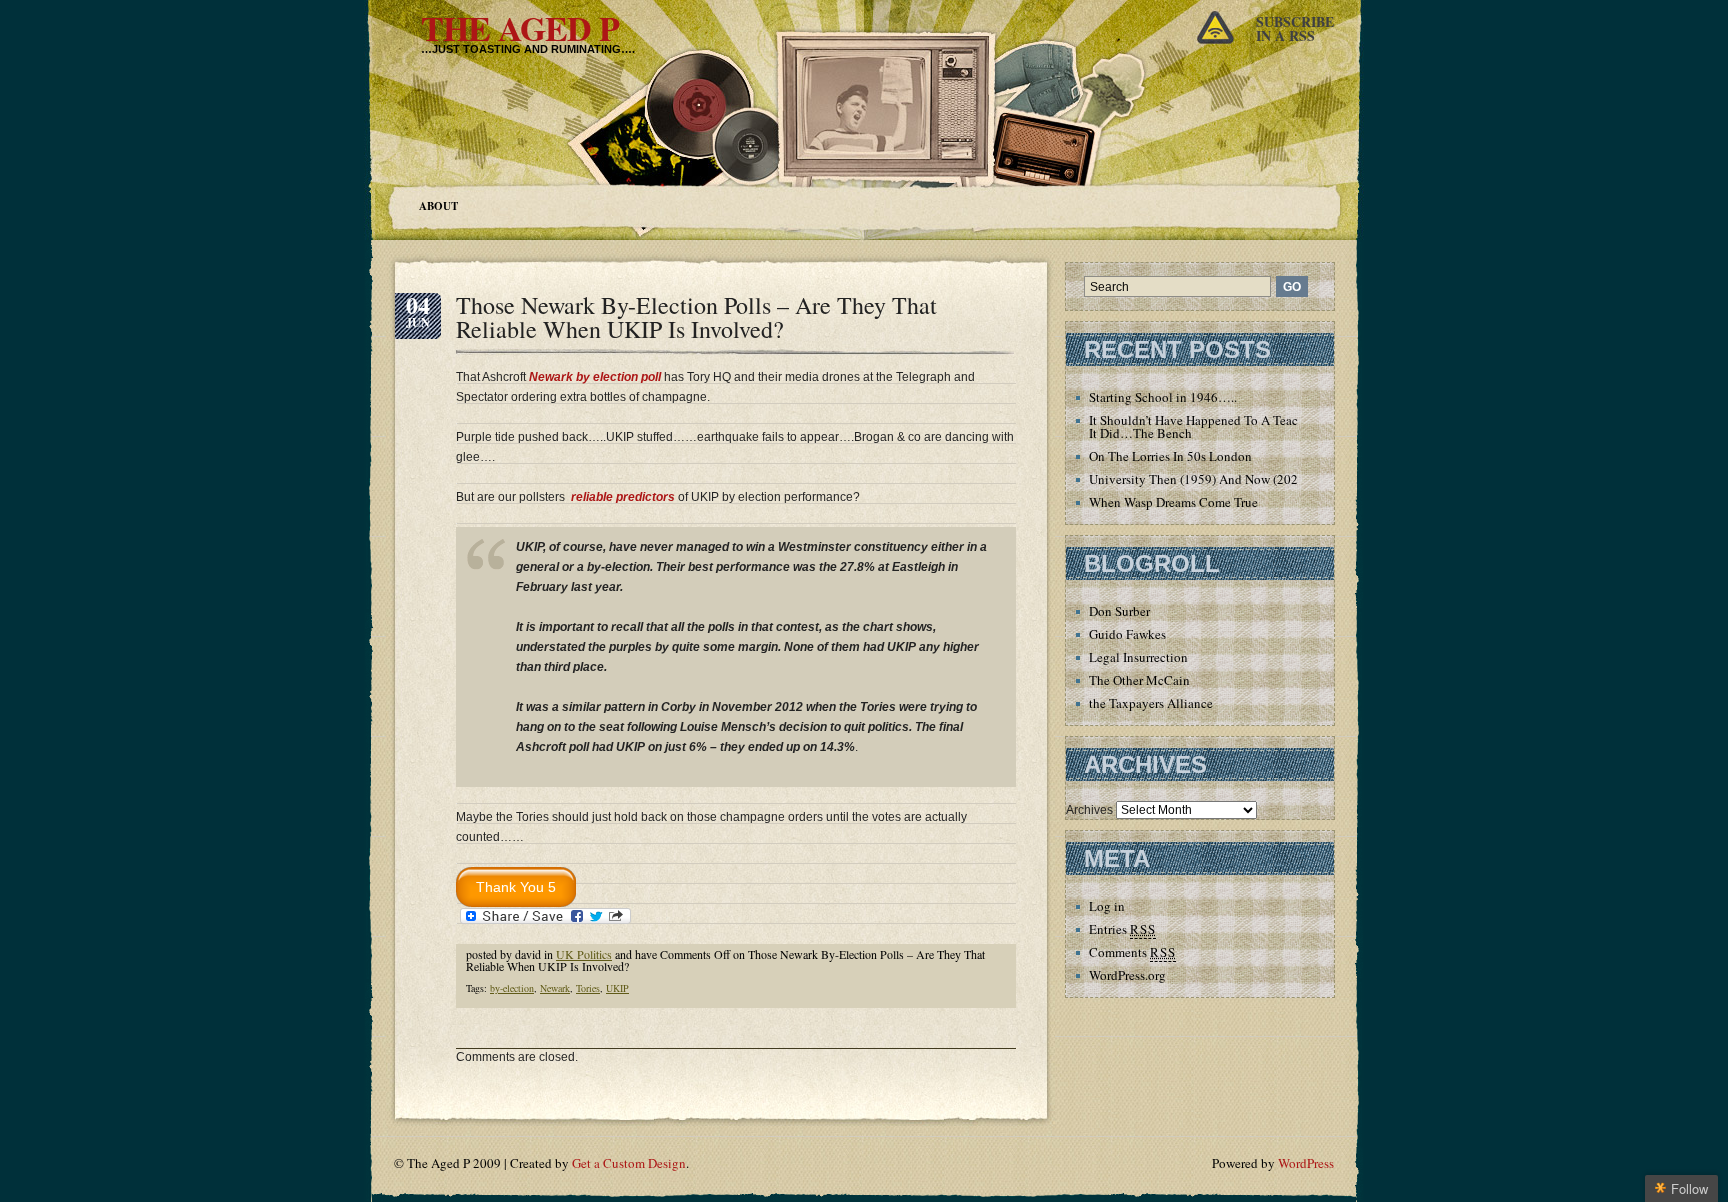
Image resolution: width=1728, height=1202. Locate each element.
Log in (1107, 906)
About (438, 206)
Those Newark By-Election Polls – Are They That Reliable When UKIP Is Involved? (696, 317)
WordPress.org (1127, 975)
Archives (1089, 810)
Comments (1132, 952)
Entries (1122, 929)
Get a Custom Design (629, 1163)
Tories (588, 988)
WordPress (1306, 1163)
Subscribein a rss (1295, 28)
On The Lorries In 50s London (1170, 456)
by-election (512, 988)
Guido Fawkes (1127, 634)
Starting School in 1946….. (1163, 397)
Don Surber (1119, 611)
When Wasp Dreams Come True (1173, 502)
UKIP (617, 988)
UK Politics (584, 954)
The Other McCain (1139, 680)
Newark (555, 988)
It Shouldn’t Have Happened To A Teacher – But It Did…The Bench (1218, 426)
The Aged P (520, 28)
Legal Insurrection (1138, 657)
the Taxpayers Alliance (1151, 703)
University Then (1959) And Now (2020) (1199, 479)
